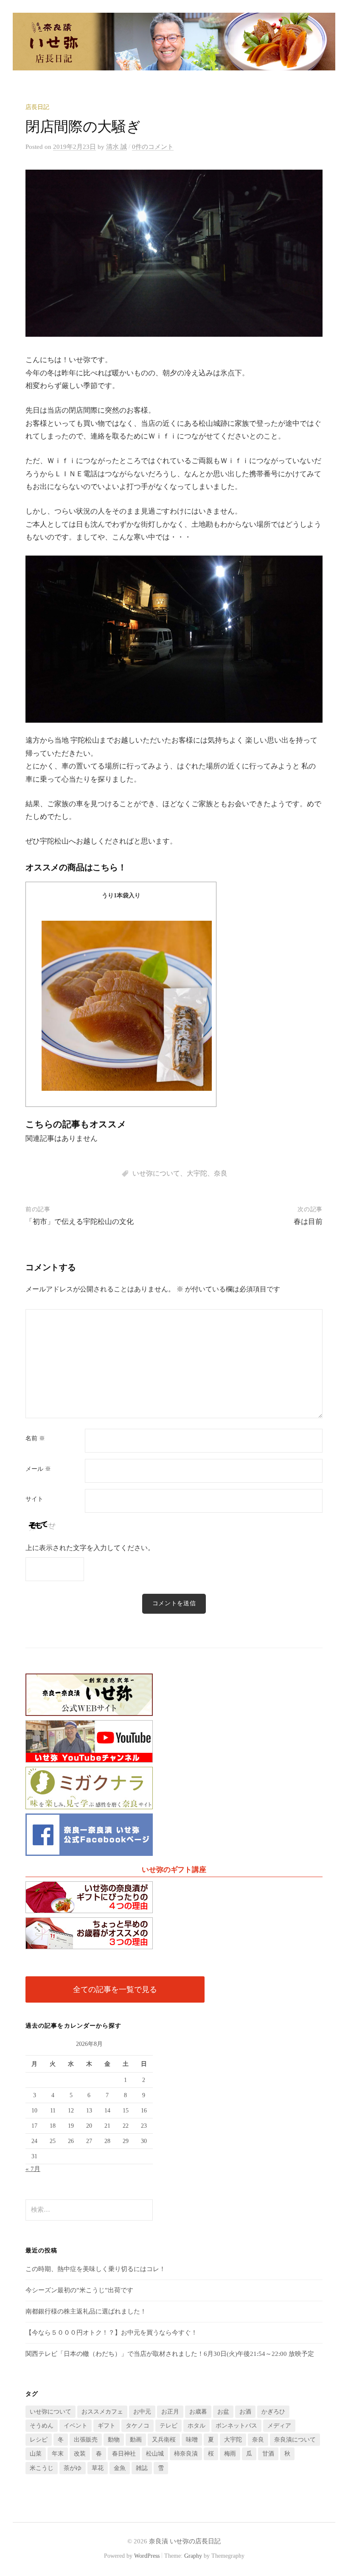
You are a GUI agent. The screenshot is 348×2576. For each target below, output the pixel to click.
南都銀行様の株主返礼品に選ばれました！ (86, 2311)
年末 (58, 2454)
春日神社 (124, 2454)
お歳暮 (198, 2412)
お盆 (223, 2412)
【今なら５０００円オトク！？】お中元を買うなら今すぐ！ (111, 2333)
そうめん (42, 2426)
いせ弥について (156, 1173)
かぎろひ (273, 2412)
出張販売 (86, 2440)
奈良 (221, 1173)
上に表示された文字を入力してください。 (90, 1548)
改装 (80, 2454)
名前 (35, 1439)
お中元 (142, 2412)
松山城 (155, 2454)
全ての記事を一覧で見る (115, 1989)
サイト (34, 1499)
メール (38, 1469)
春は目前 (308, 1222)
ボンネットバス (236, 2426)
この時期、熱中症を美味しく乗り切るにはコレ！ (95, 2269)
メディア (279, 2426)
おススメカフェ (102, 2412)
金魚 (120, 2468)
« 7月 (33, 2169)
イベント (76, 2426)
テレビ (168, 2426)
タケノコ (138, 2426)
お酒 (245, 2412)
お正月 (170, 2412)
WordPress (147, 2556)
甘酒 (268, 2454)
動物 (114, 2440)
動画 (136, 2440)
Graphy (193, 2556)
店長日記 (37, 107)
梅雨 (230, 2454)
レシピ (39, 2440)
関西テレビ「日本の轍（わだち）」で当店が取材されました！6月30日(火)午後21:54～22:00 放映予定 (170, 2354)
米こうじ (42, 2468)
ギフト (107, 2426)
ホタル (196, 2426)
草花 (98, 2468)
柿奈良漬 (186, 2454)
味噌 (192, 2440)
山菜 (36, 2454)
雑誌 (142, 2468)
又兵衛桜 (164, 2440)
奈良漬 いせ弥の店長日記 (185, 2541)
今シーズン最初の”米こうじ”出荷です (79, 2290)
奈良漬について (295, 2440)
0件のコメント (153, 147)
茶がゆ (73, 2468)
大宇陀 (197, 1173)
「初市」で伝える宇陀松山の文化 (80, 1222)
